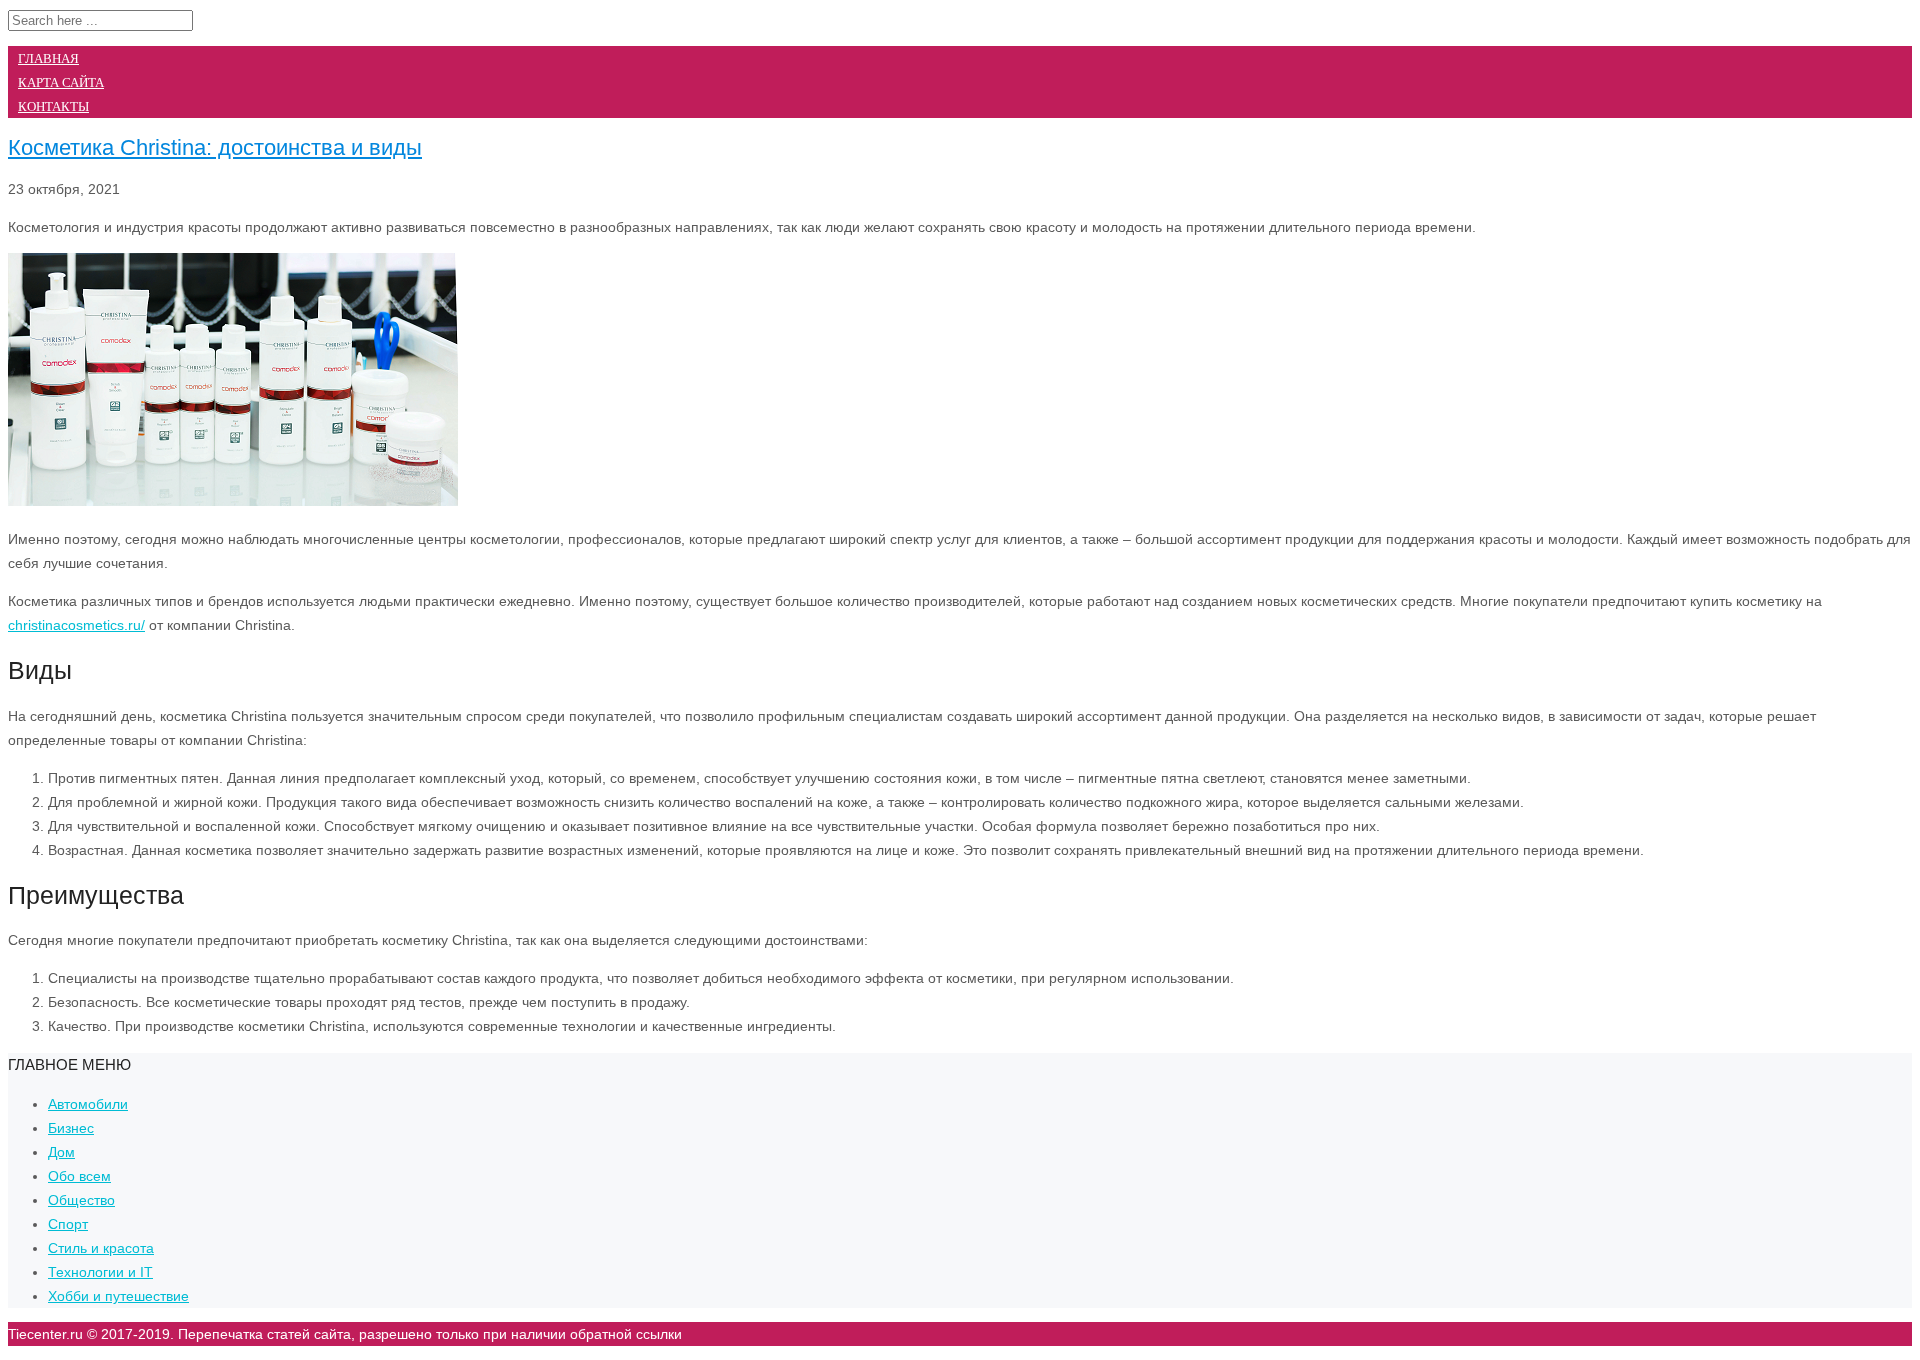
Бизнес (71, 1128)
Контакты (53, 106)
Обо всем (79, 1176)
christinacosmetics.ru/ (76, 625)
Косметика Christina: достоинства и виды (215, 147)
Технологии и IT (100, 1272)
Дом (61, 1152)
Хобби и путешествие (118, 1296)
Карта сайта (61, 82)
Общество (81, 1200)
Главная (48, 58)
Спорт (68, 1224)
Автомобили (88, 1104)
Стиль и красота (101, 1248)
